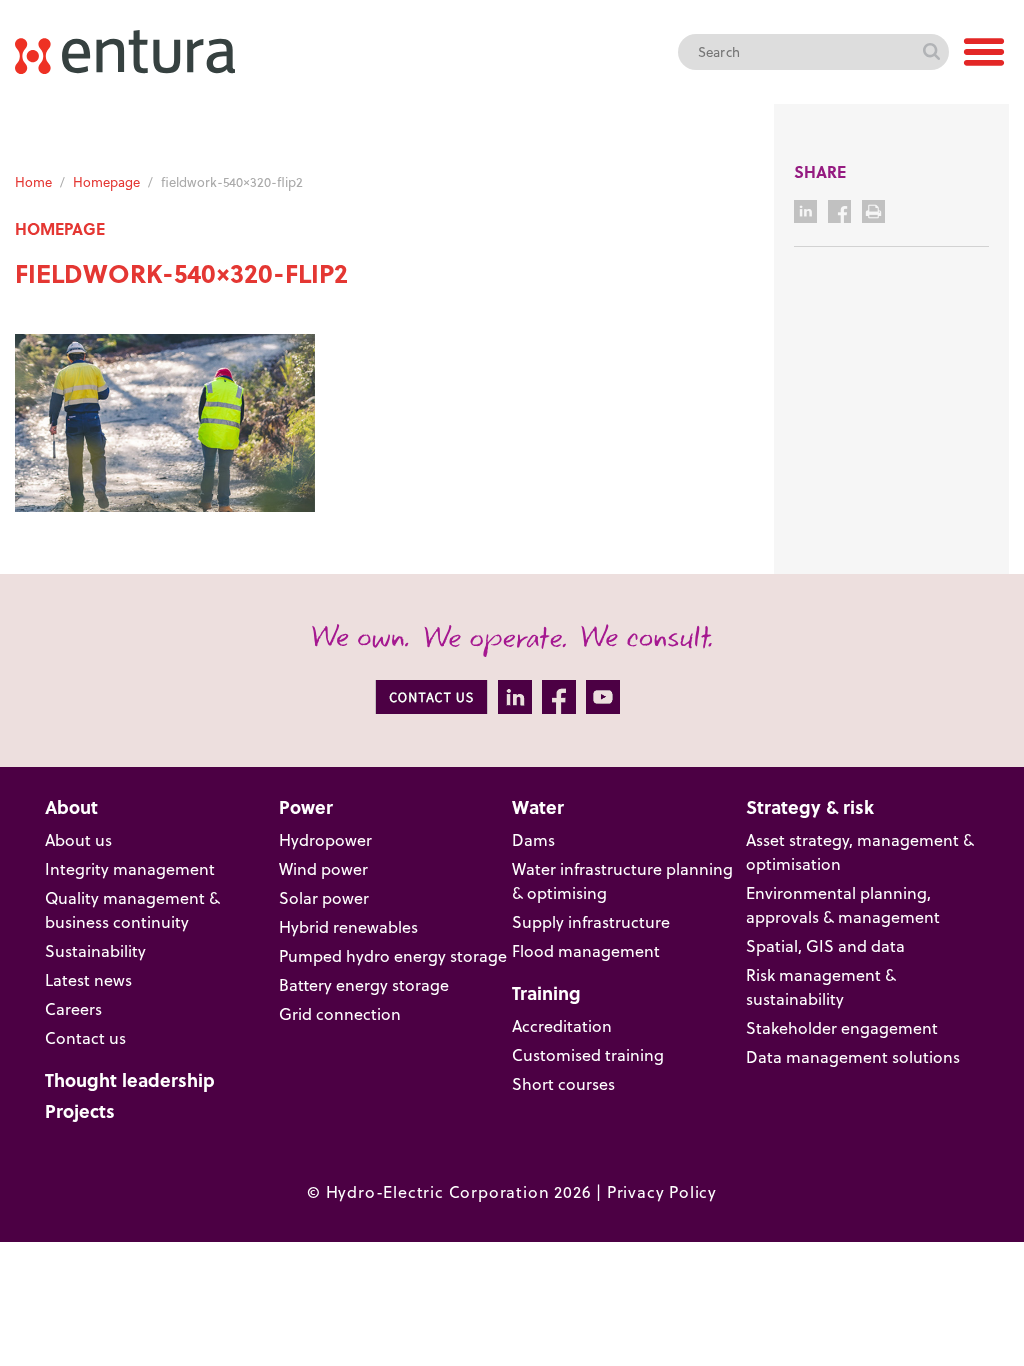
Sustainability (95, 951)
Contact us (85, 1038)
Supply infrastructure (591, 922)
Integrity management (130, 869)
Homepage (106, 182)
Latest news (88, 980)
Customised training (588, 1055)
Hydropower (325, 840)
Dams (533, 840)
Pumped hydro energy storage (393, 956)
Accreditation (562, 1026)
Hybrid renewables (348, 927)
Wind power (323, 869)
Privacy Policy (662, 1192)
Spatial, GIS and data (825, 946)
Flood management (586, 951)
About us (78, 840)
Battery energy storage (364, 985)
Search (931, 52)
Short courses (563, 1084)
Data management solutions (853, 1057)
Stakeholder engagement (842, 1028)
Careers (73, 1009)
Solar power (324, 898)
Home (33, 182)
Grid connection (340, 1014)
